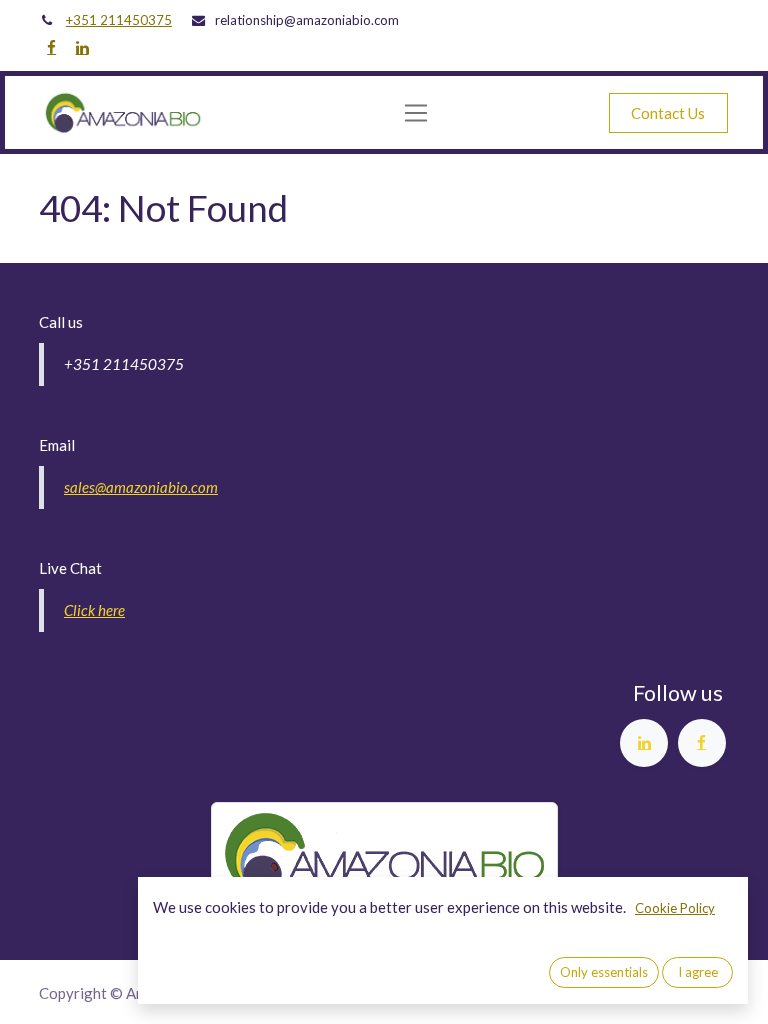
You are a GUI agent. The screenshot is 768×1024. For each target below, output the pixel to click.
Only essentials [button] (604, 972)
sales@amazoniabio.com (141, 487)
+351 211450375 (119, 20)
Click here (94, 610)
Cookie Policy (675, 908)
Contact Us (668, 113)
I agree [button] (698, 972)
